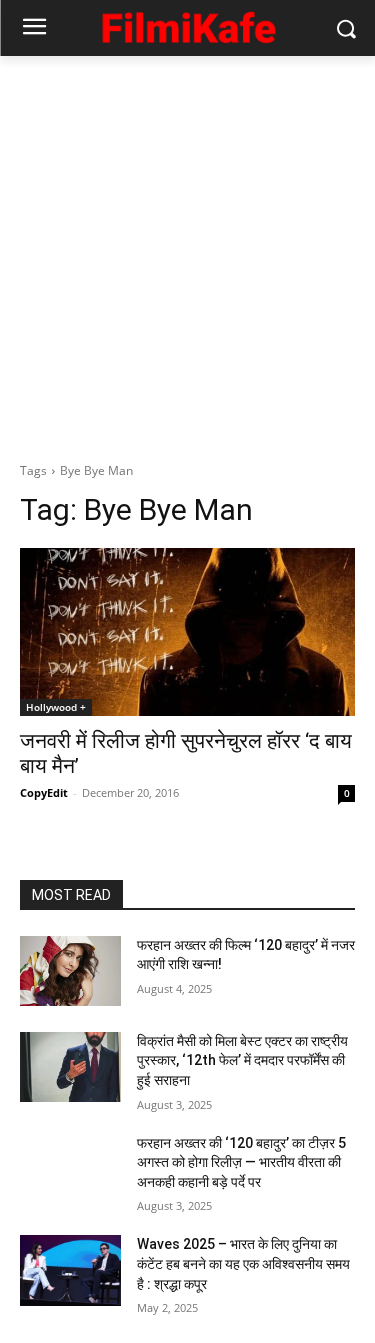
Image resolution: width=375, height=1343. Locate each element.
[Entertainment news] (187, 24)
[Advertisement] (187, 253)
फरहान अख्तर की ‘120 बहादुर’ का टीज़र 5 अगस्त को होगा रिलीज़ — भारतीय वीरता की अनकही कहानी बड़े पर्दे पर (241, 1162)
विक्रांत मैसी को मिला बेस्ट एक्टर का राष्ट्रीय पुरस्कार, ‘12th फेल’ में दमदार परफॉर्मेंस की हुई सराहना (242, 1060)
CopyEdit (44, 792)
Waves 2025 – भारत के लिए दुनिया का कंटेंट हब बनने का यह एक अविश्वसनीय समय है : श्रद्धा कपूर (243, 1263)
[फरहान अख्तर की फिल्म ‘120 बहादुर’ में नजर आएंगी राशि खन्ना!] (70, 971)
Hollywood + (56, 707)
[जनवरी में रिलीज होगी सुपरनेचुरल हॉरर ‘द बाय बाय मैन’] (187, 632)
